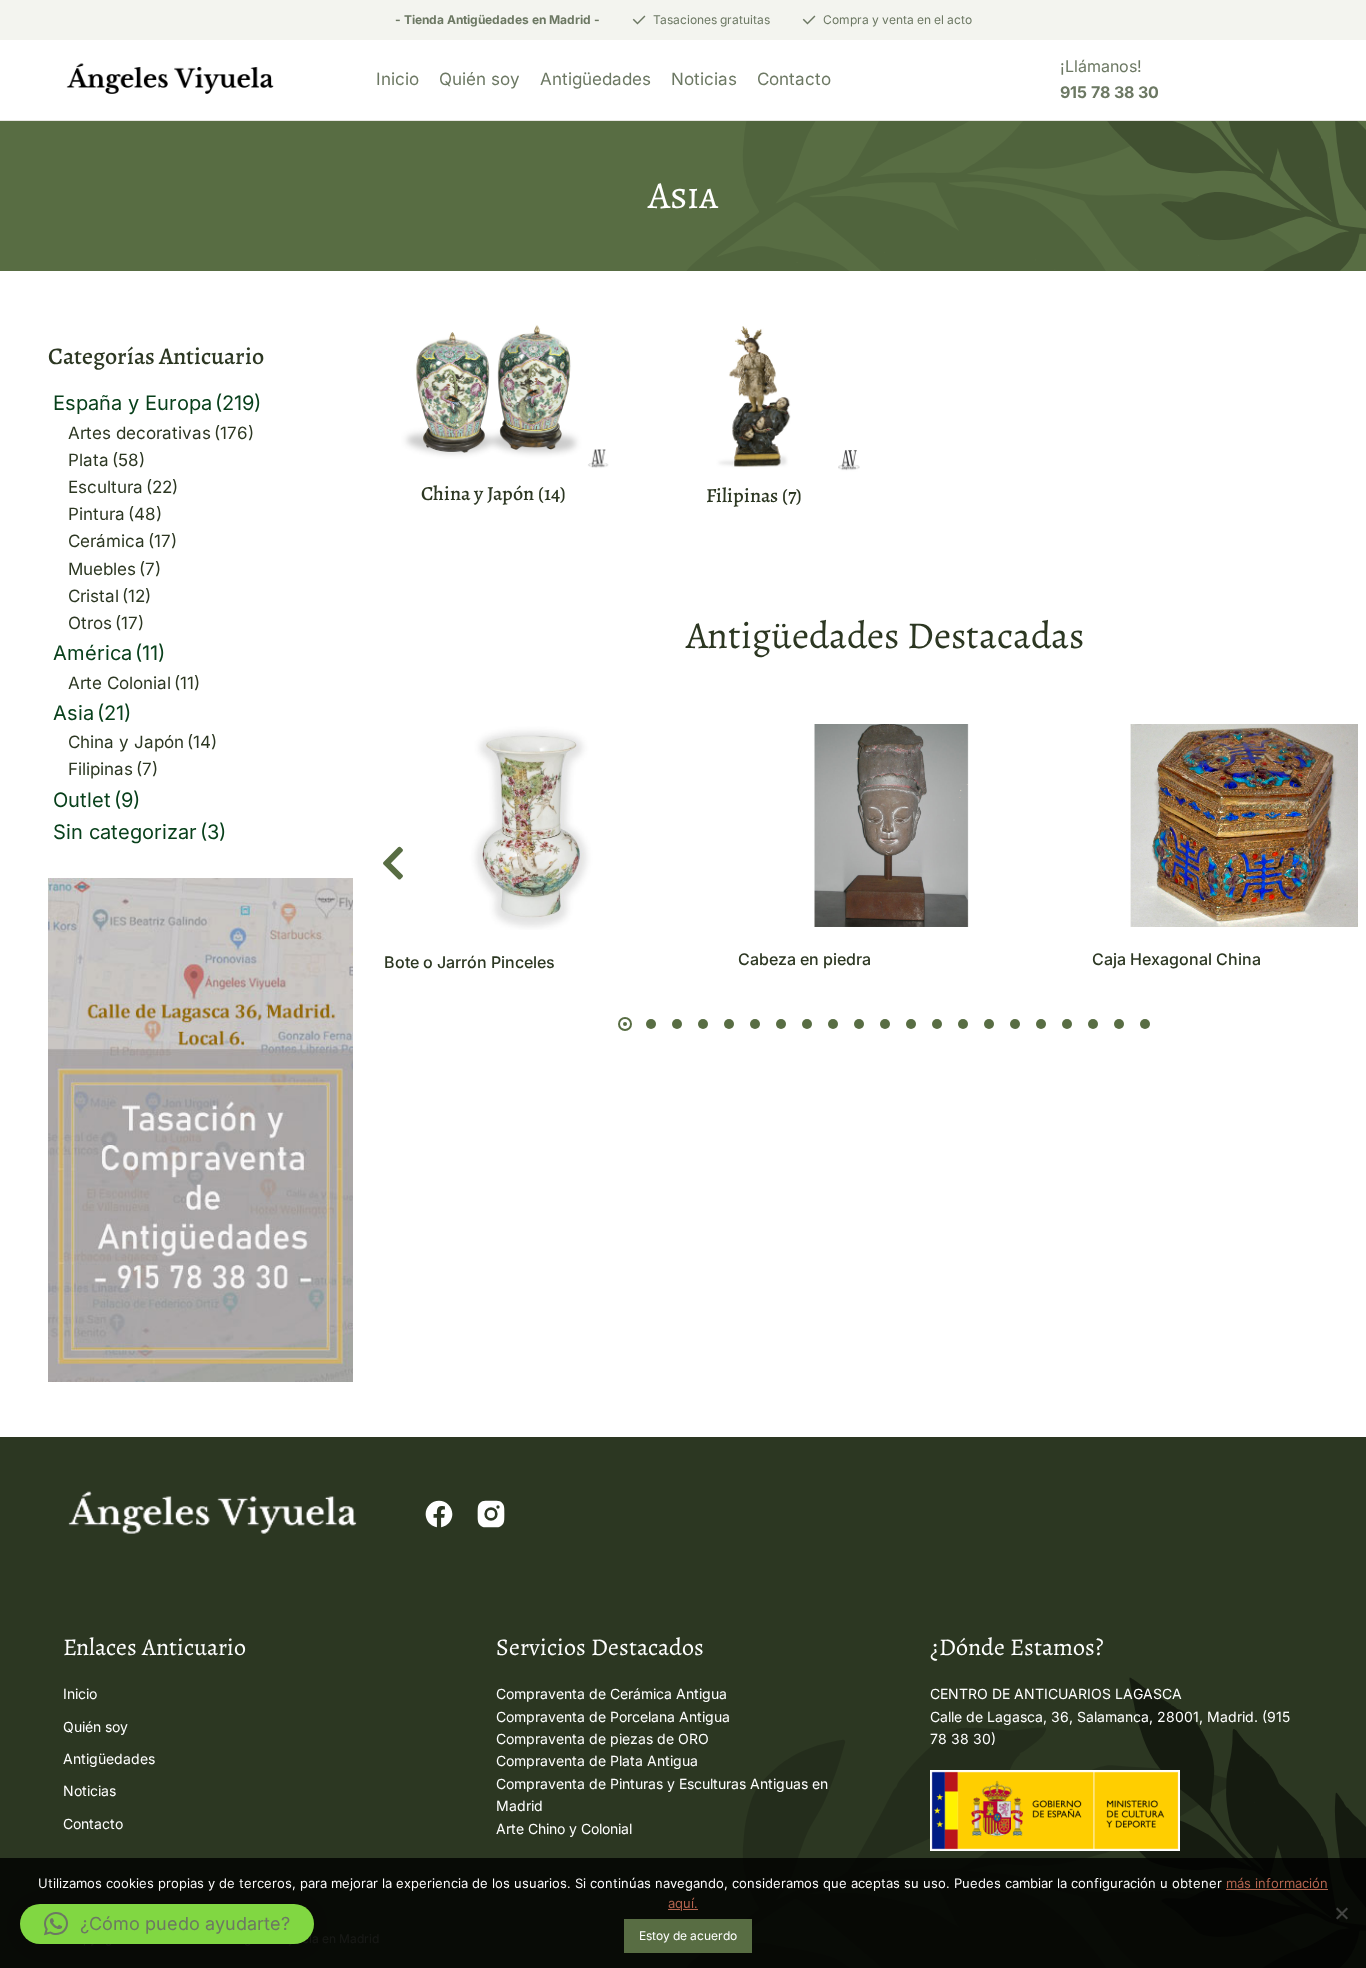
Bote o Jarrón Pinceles (469, 962)
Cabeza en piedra (804, 959)
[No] (1341, 1913)
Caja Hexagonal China (1176, 959)
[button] (393, 864)
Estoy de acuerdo (688, 1935)
